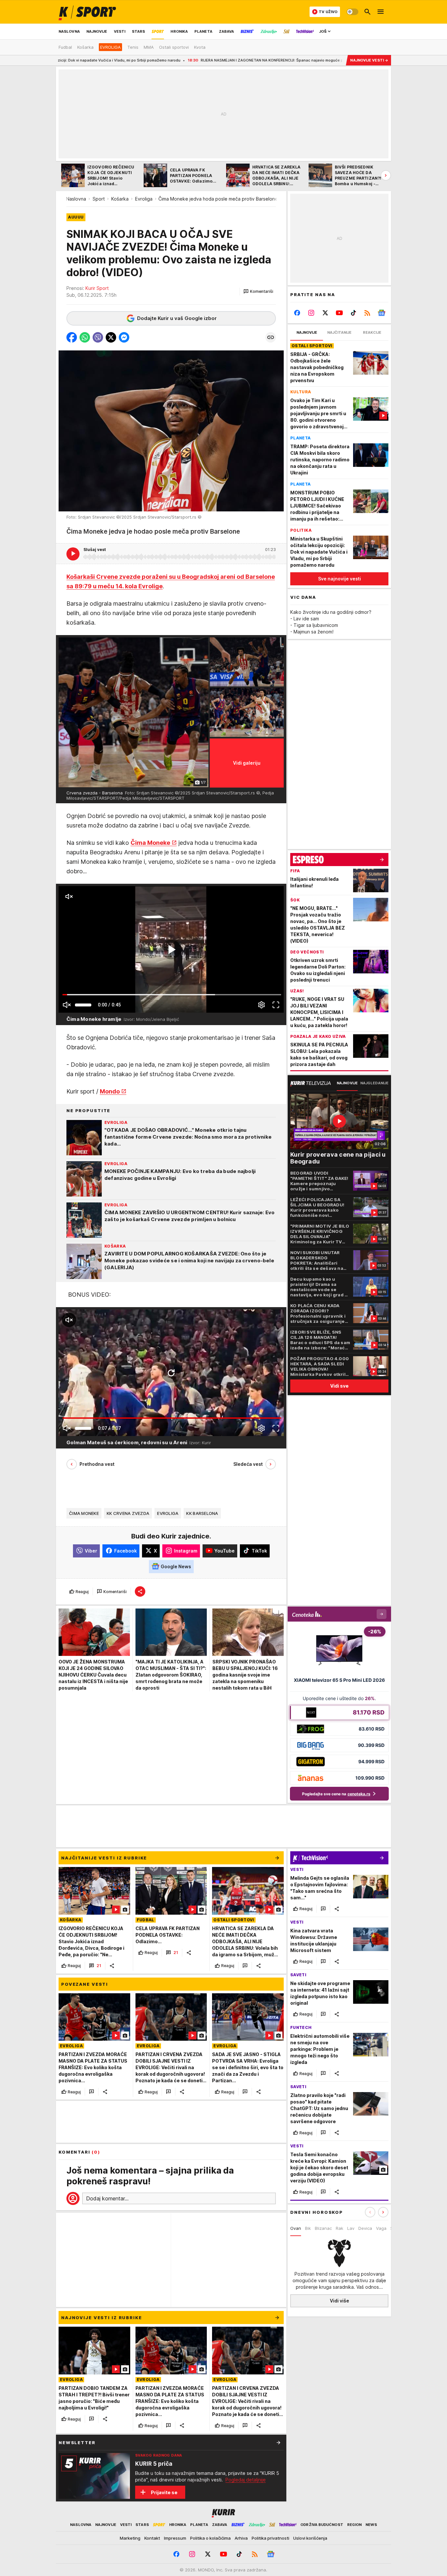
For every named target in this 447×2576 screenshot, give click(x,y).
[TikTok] (353, 313)
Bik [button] (308, 2228)
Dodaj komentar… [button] (107, 2198)
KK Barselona (202, 1513)
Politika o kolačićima (210, 2538)
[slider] (83, 1005)
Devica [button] (365, 2228)
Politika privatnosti (270, 2538)
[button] (258, 292)
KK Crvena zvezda (128, 1513)
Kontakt (152, 2538)
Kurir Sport (97, 288)
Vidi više (340, 2301)
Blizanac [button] (323, 2228)
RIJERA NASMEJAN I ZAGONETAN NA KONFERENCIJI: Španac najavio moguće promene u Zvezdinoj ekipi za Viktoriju (189, 60)
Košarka (120, 199)
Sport (99, 199)
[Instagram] (311, 313)
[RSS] (367, 313)
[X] (325, 313)
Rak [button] (340, 2228)
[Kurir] (87, 12)
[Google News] (381, 313)
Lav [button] (351, 2228)
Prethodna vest (97, 1464)
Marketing (130, 2538)
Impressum (175, 2538)
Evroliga (144, 199)
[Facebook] (297, 313)
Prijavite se (164, 2492)
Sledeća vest (248, 1464)
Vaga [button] (381, 2228)
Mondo (110, 1091)
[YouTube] (340, 313)
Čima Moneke (150, 842)
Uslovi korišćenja (310, 2538)
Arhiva (241, 2538)
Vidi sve (339, 1386)
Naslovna (76, 199)
